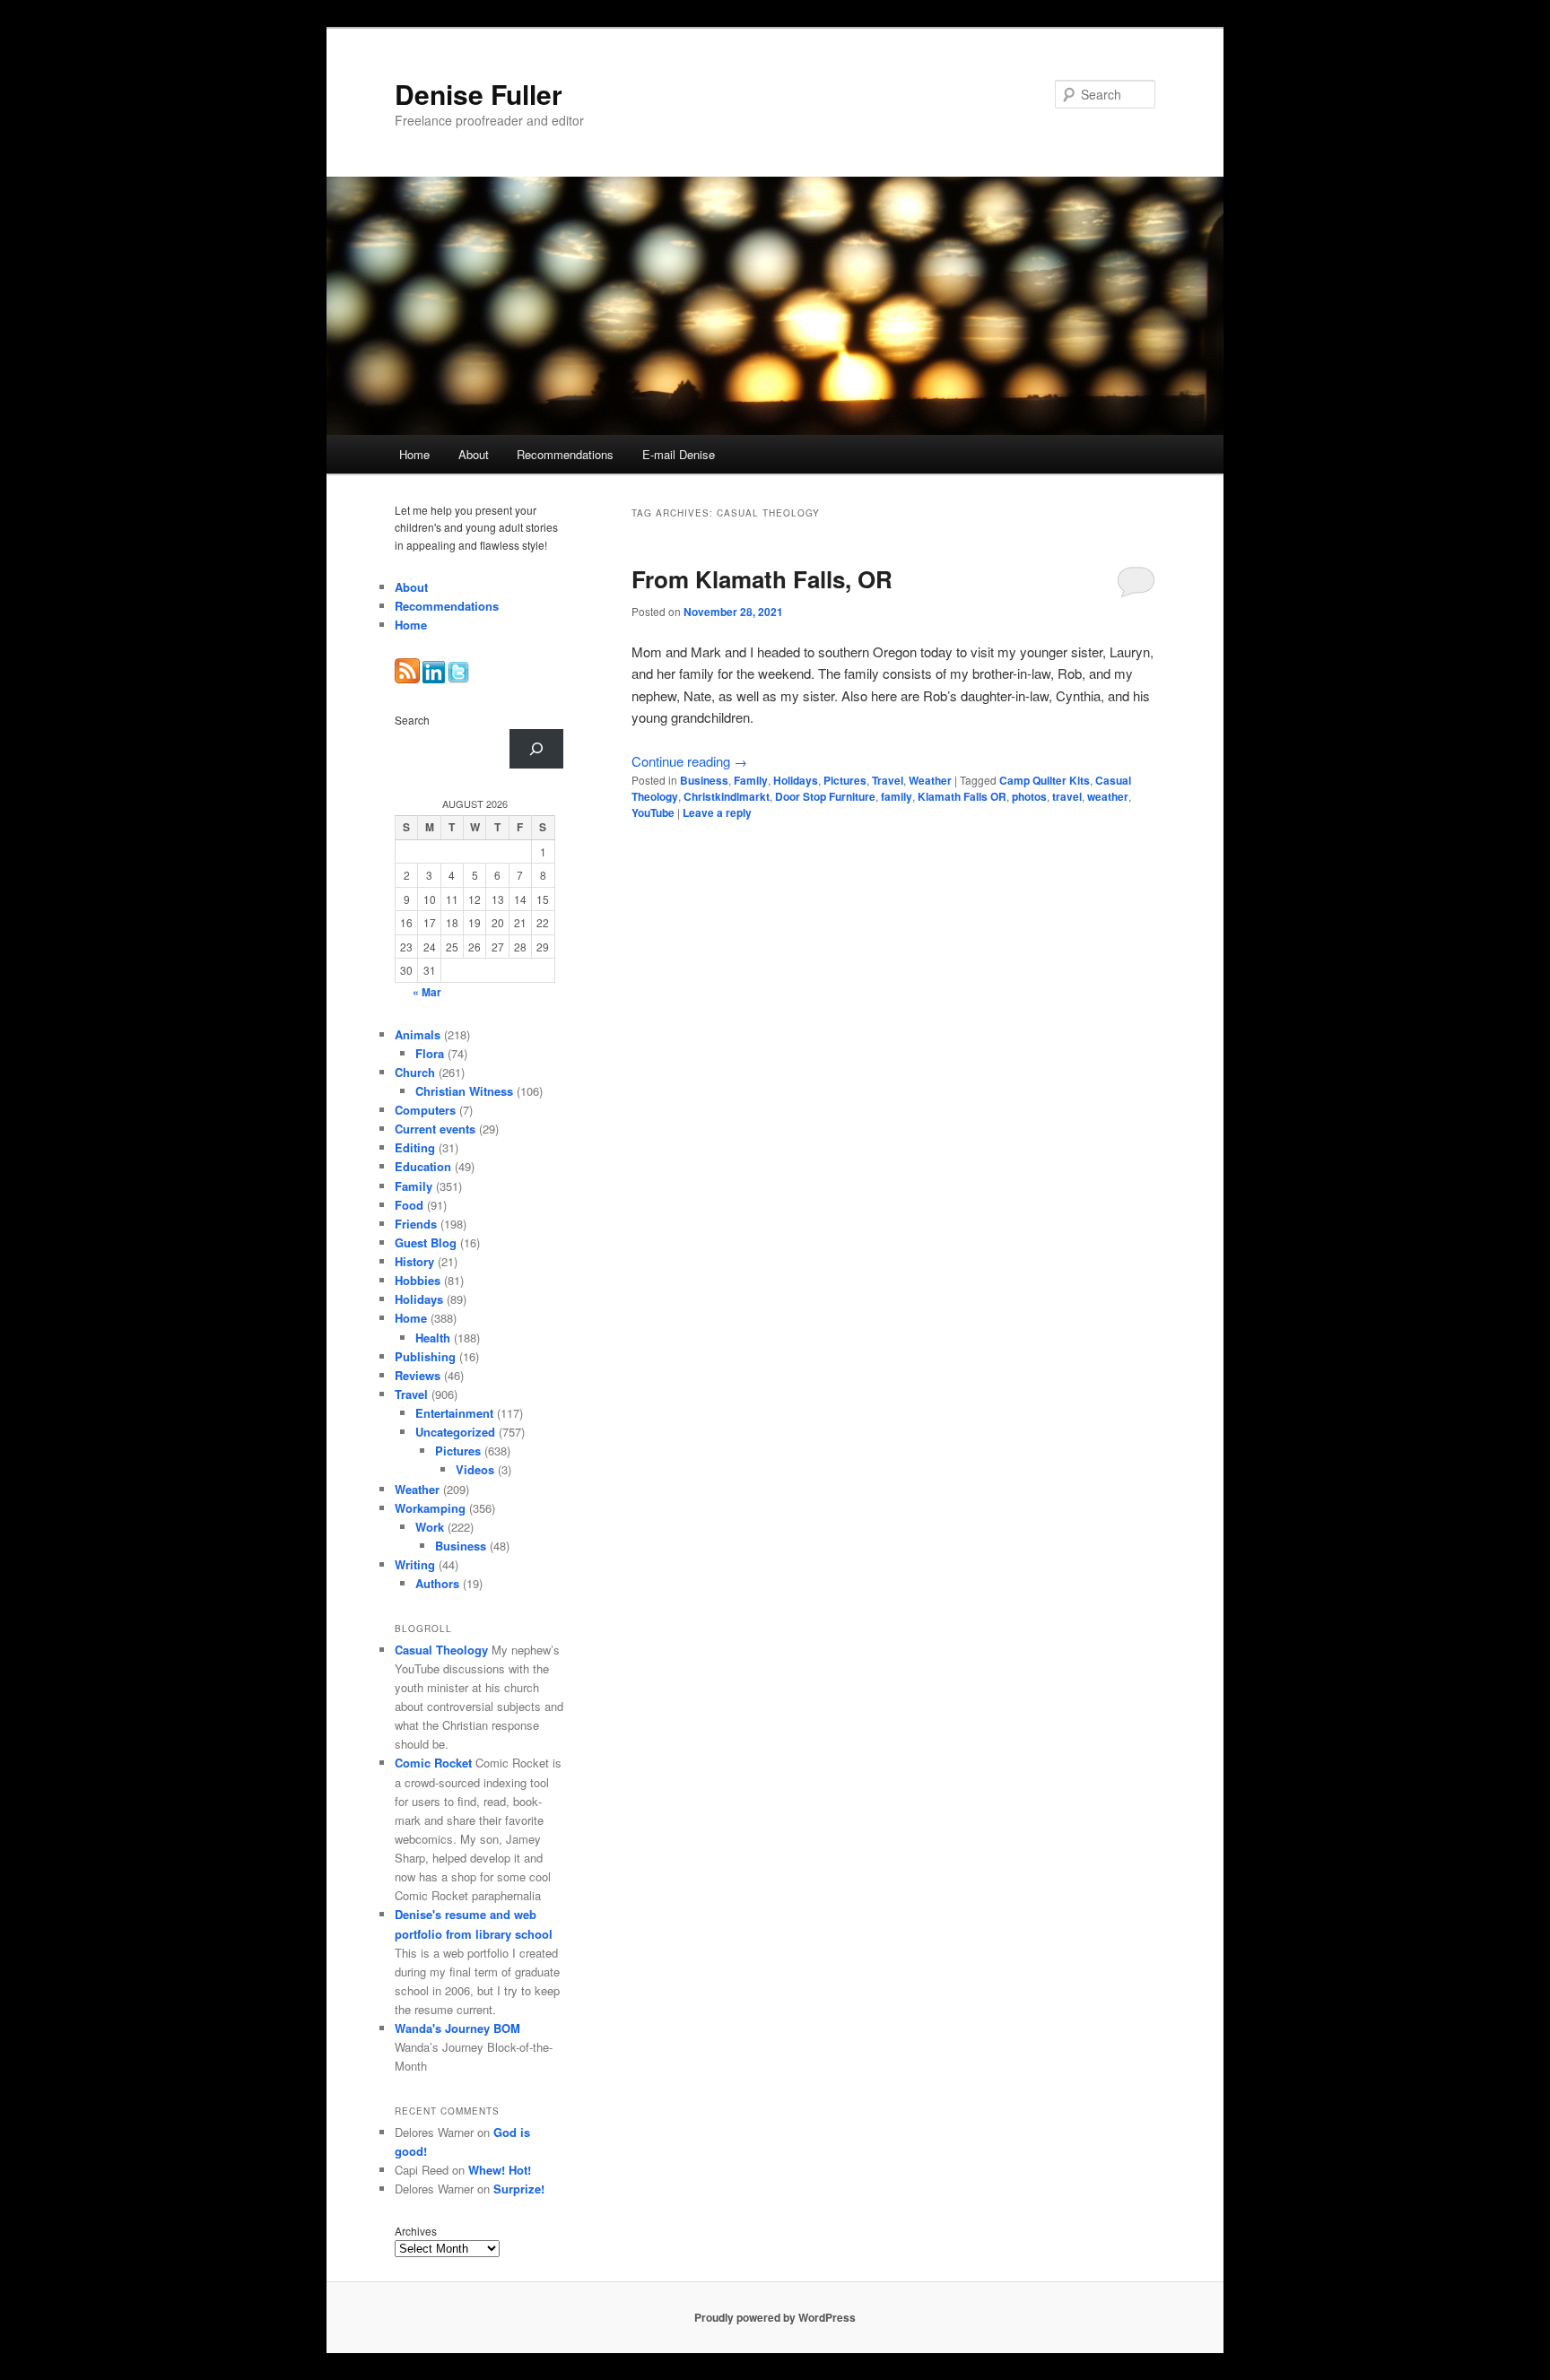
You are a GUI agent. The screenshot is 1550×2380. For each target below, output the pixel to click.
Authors (437, 1583)
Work (430, 1527)
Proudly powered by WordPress (775, 2317)
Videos (475, 1469)
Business (704, 780)
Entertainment (454, 1413)
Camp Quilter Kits (1045, 780)
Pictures (845, 780)
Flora (430, 1053)
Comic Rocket (433, 1763)
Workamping (430, 1508)
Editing (415, 1147)
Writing (415, 1564)
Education (423, 1166)
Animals (418, 1034)
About (474, 454)
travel (1067, 796)
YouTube (653, 812)
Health (433, 1338)
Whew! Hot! (500, 2170)
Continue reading (689, 761)
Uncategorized (455, 1432)
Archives (416, 2231)
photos (1029, 796)
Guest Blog (426, 1242)
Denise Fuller (479, 94)
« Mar (427, 992)
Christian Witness (464, 1091)
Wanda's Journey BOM (457, 2028)
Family (751, 780)
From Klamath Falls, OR (762, 579)
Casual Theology (441, 1650)
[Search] (536, 749)
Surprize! (519, 2189)
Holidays (796, 780)
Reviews (418, 1375)
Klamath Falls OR (962, 796)
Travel (888, 780)
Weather (930, 780)
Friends (416, 1224)
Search (412, 720)
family (897, 796)
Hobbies (418, 1280)
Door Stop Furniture (825, 796)
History (414, 1261)
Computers (425, 1110)
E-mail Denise (679, 454)
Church (415, 1072)
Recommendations (565, 454)
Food (409, 1205)
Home (414, 454)
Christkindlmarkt (727, 796)
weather (1108, 796)
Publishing (425, 1356)
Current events (435, 1129)
